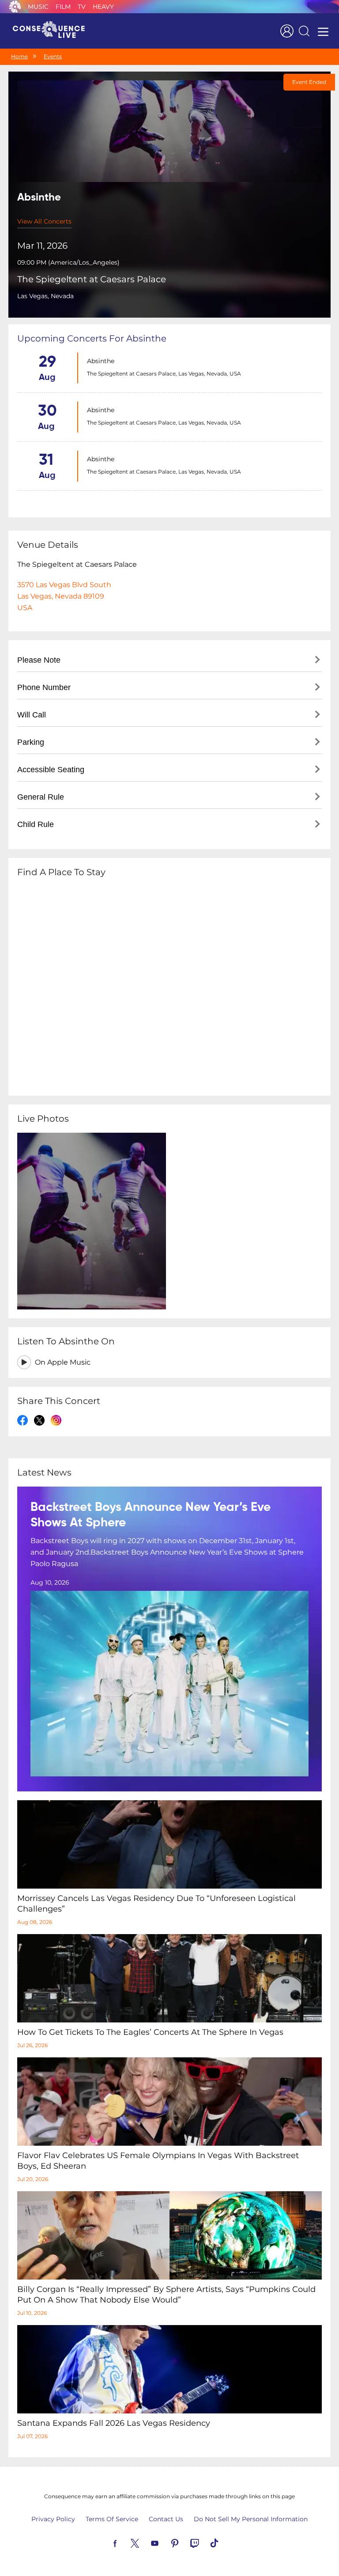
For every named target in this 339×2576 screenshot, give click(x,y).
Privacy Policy (53, 2519)
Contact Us (166, 2519)
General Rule (41, 797)
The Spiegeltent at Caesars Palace (92, 279)
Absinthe (101, 361)
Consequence (15, 7)
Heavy (103, 7)
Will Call (32, 715)
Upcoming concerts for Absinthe (92, 338)
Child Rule (36, 824)
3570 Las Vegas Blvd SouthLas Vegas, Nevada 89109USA (64, 596)
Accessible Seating (51, 770)
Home (19, 56)
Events (53, 56)
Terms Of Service (112, 2519)
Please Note (39, 660)
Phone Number (44, 687)
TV (82, 7)
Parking (31, 742)
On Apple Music (63, 1362)
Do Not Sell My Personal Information (251, 2519)
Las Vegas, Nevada (45, 296)
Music (38, 7)
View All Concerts (44, 221)
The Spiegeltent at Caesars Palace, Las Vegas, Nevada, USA (164, 374)
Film (63, 7)
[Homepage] (53, 31)
